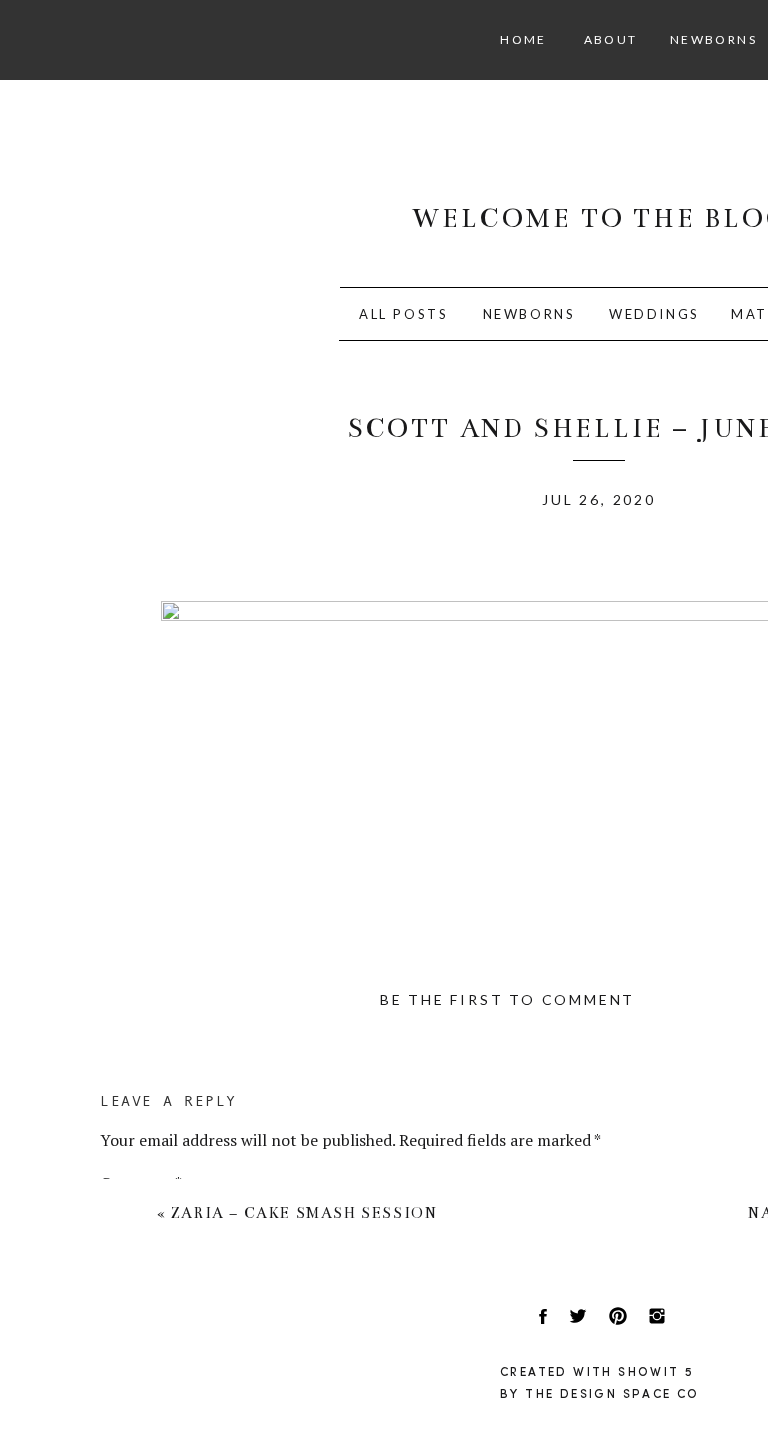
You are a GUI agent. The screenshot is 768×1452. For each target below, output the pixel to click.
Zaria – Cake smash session (304, 1213)
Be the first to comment (507, 999)
